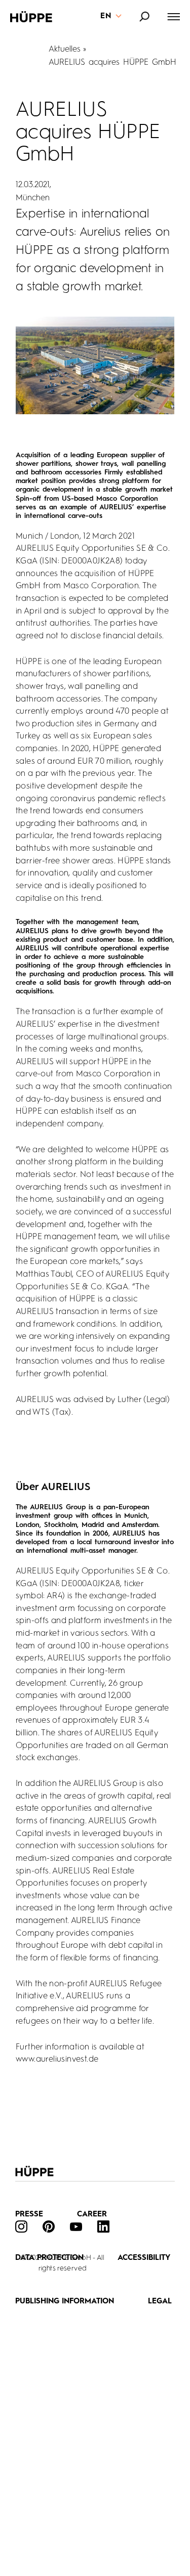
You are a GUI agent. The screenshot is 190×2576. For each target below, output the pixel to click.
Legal (160, 2302)
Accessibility (144, 2258)
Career (92, 2215)
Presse (29, 2215)
